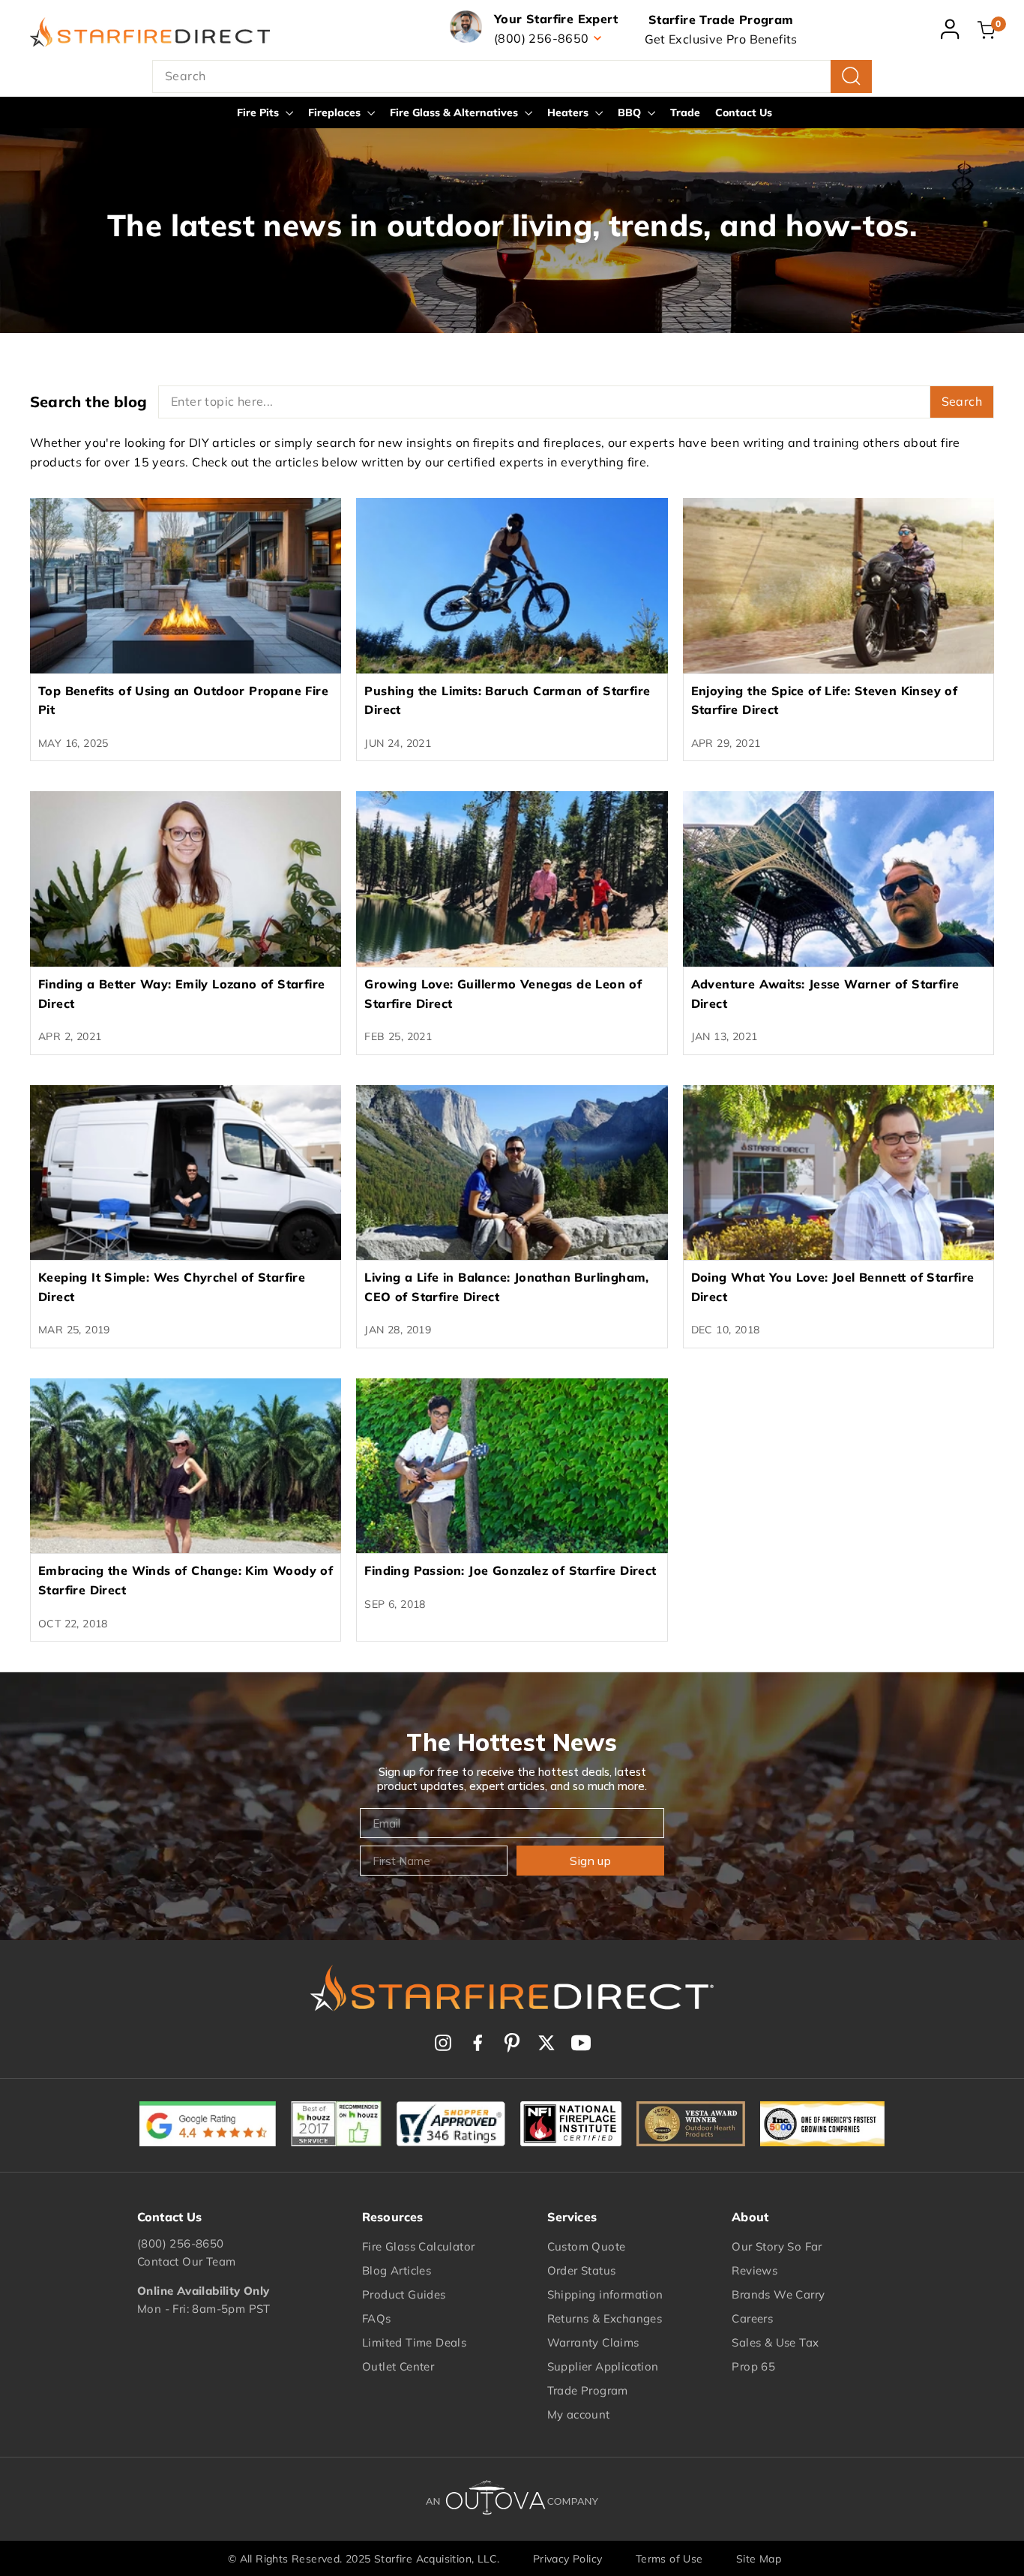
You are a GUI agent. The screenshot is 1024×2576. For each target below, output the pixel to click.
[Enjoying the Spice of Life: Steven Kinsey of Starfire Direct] (838, 586)
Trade (685, 112)
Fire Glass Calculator (418, 2246)
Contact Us (744, 112)
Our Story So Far (777, 2246)
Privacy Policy (568, 2559)
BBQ (631, 112)
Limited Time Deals (414, 2342)
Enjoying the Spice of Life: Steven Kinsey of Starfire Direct (825, 700)
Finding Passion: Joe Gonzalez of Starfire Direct (510, 1570)
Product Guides (404, 2294)
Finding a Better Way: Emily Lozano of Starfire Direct (181, 994)
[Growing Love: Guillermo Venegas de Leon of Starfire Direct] (512, 879)
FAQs (377, 2318)
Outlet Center (398, 2366)
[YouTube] (581, 2043)
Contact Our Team (186, 2261)
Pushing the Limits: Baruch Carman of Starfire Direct (507, 700)
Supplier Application (603, 2366)
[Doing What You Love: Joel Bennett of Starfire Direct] (838, 1173)
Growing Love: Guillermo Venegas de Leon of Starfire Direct (503, 994)
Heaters (569, 112)
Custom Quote (587, 2246)
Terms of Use (669, 2559)
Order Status (582, 2270)
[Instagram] (443, 2043)
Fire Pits (259, 112)
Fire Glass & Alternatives (455, 112)
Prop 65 (753, 2366)
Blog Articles (397, 2270)
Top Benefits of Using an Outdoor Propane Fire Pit (183, 700)
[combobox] (512, 76)
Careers (752, 2318)
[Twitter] (546, 2043)
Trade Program (588, 2390)
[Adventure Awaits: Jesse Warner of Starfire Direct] (838, 879)
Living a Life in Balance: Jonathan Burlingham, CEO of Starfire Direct (506, 1287)
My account (579, 2414)
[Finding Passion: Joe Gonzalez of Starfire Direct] (512, 1466)
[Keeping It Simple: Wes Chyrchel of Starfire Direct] (186, 1173)
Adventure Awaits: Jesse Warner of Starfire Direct (825, 994)
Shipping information (605, 2294)
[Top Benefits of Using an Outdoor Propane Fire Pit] (186, 586)
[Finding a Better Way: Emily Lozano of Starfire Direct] (186, 879)
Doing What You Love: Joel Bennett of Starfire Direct (833, 1287)
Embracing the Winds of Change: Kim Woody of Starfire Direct (186, 1580)
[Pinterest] (512, 2043)
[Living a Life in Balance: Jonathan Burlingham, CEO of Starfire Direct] (512, 1173)
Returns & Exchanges (605, 2318)
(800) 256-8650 (181, 2243)
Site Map (759, 2559)
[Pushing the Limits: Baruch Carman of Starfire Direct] (512, 586)
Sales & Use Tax (775, 2342)
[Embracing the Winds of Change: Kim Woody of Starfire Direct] (186, 1466)
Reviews (755, 2270)
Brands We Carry (778, 2294)
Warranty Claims (593, 2342)
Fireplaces (336, 112)
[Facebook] (478, 2043)
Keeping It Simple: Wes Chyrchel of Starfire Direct (172, 1287)
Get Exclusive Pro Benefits (721, 39)
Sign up (590, 1861)
